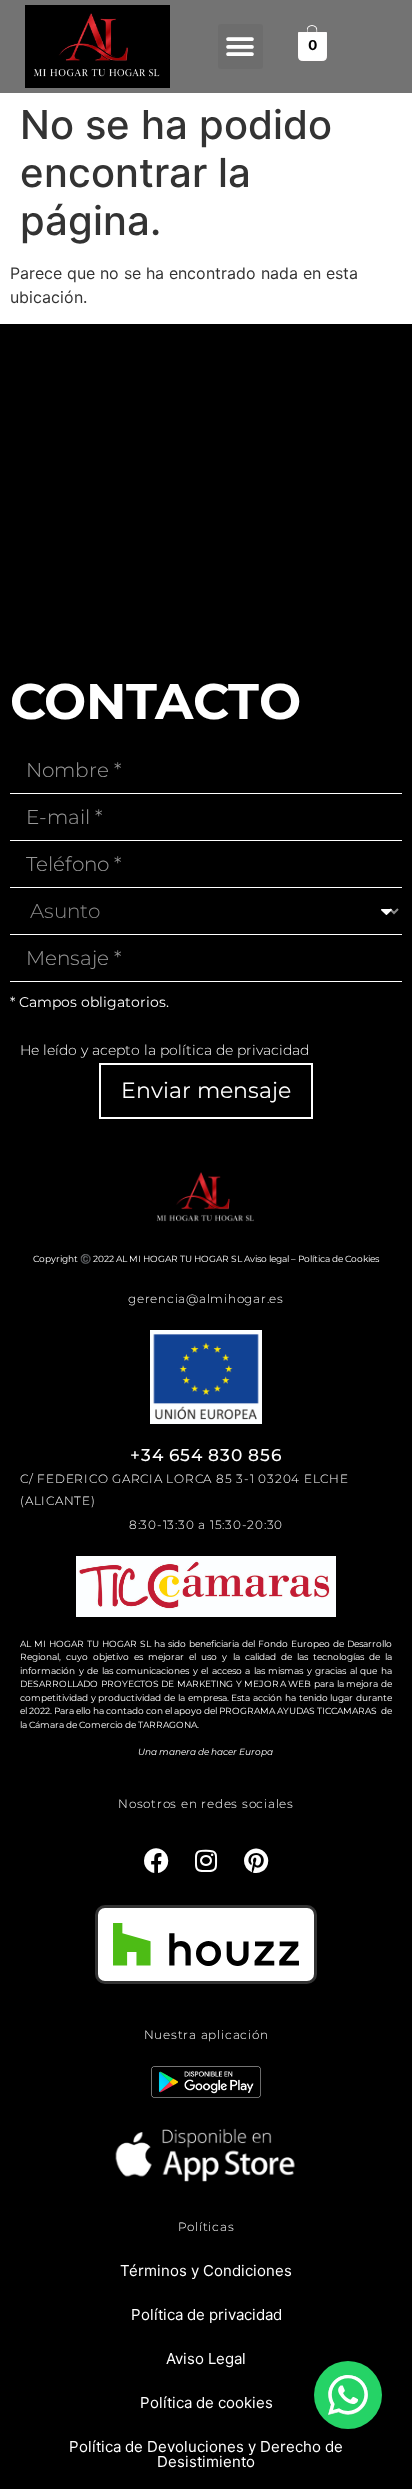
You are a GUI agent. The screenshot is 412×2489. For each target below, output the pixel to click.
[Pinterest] (256, 1860)
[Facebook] (156, 1860)
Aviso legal (266, 1258)
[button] (240, 46)
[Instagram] (206, 1860)
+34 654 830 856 (205, 1455)
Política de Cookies (338, 1258)
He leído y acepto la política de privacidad (164, 1050)
